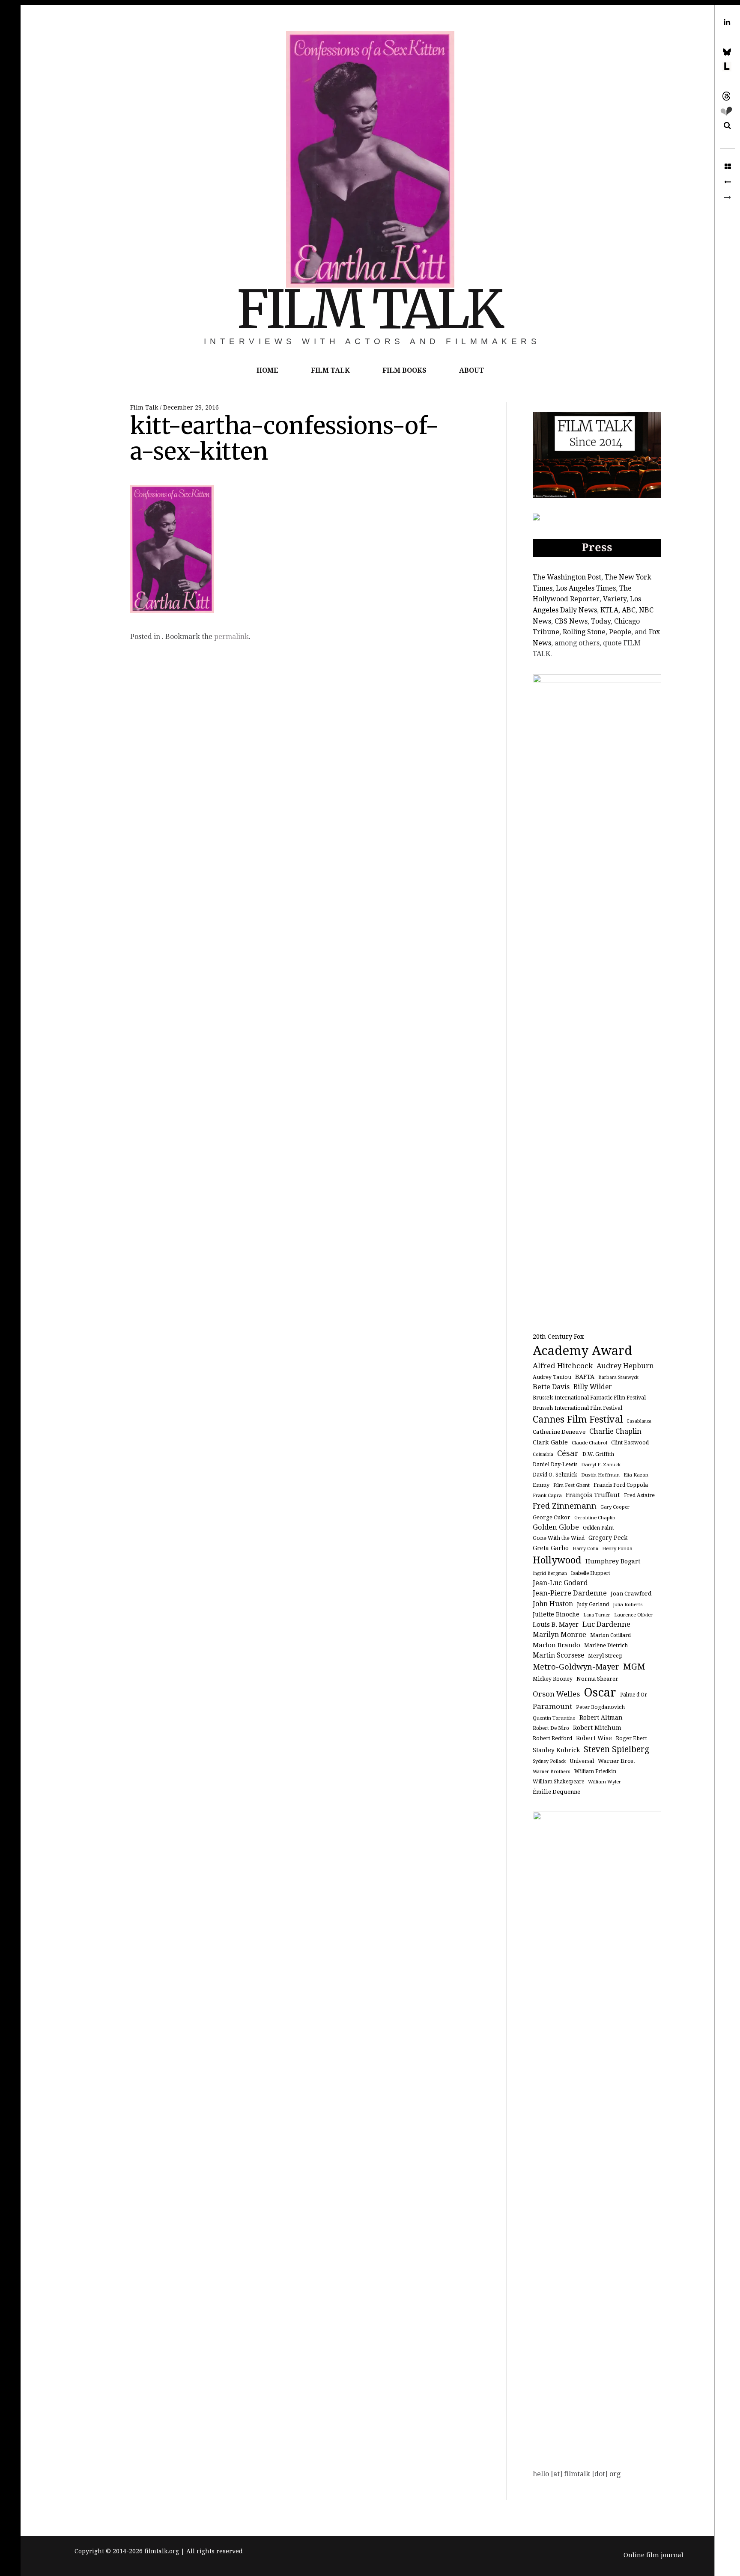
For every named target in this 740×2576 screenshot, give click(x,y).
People (620, 632)
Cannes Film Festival (578, 1419)
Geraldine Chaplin (595, 1518)
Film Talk (145, 407)
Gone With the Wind (559, 1538)
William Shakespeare (558, 1782)
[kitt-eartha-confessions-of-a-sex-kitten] (727, 182)
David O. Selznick (555, 1475)
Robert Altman (601, 1717)
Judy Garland (593, 1604)
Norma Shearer (597, 1679)
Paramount (552, 1706)
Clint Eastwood (630, 1443)
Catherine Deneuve (559, 1432)
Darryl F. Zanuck (601, 1465)
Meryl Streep (605, 1656)
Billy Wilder (593, 1387)
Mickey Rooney (553, 1679)
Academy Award (582, 1351)
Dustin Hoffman (600, 1475)
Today (601, 621)
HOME (267, 370)
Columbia (543, 1454)
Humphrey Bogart (613, 1561)
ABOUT (471, 370)
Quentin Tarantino (554, 1718)
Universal (582, 1761)
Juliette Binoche (556, 1614)
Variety (615, 599)
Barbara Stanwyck (618, 1377)
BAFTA (585, 1377)
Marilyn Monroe (559, 1635)
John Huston (553, 1604)
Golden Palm (598, 1528)
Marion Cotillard (610, 1635)
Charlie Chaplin (615, 1431)
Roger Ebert (631, 1738)
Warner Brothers (552, 1772)
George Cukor (552, 1517)
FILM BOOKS (404, 370)
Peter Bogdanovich (600, 1707)
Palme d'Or (634, 1695)
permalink (231, 637)
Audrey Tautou (552, 1377)
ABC (629, 610)
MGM (634, 1667)
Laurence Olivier (633, 1615)
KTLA (609, 610)
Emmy (541, 1485)
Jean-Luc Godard (560, 1583)
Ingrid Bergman (550, 1573)
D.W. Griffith (598, 1454)
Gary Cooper (615, 1507)
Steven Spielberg (616, 1749)
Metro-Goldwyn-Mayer (576, 1667)
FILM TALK (369, 310)
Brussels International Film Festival (577, 1408)
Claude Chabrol (589, 1443)
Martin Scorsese (558, 1655)
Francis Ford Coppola (621, 1485)
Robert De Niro (551, 1728)
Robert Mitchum (597, 1728)
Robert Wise (594, 1738)
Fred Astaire (639, 1495)
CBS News (571, 621)
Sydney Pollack (549, 1761)
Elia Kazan (636, 1475)
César (568, 1453)
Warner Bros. (616, 1761)
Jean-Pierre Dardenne (570, 1593)
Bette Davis (551, 1387)
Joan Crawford (631, 1594)
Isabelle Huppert (591, 1573)
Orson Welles (556, 1694)
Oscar (600, 1692)
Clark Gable (550, 1442)
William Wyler (604, 1782)
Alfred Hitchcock (563, 1366)
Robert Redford (552, 1738)
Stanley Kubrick (556, 1750)
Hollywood (557, 1560)
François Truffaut (593, 1495)
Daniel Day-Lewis (555, 1465)
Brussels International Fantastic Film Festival (589, 1398)
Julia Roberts (628, 1604)
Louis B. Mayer (556, 1625)
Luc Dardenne (606, 1624)
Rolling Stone (584, 632)
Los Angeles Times (586, 588)
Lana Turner (597, 1615)
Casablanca (639, 1421)
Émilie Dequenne (556, 1792)
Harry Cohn (585, 1549)
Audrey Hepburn (625, 1366)
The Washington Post (567, 577)
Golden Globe (556, 1527)
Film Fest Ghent (571, 1485)
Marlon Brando (556, 1645)
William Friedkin (595, 1771)
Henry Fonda (617, 1548)
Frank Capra (547, 1495)
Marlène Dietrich (606, 1646)
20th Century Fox (558, 1336)
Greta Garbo (551, 1548)
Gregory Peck (608, 1538)
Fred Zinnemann (565, 1506)
